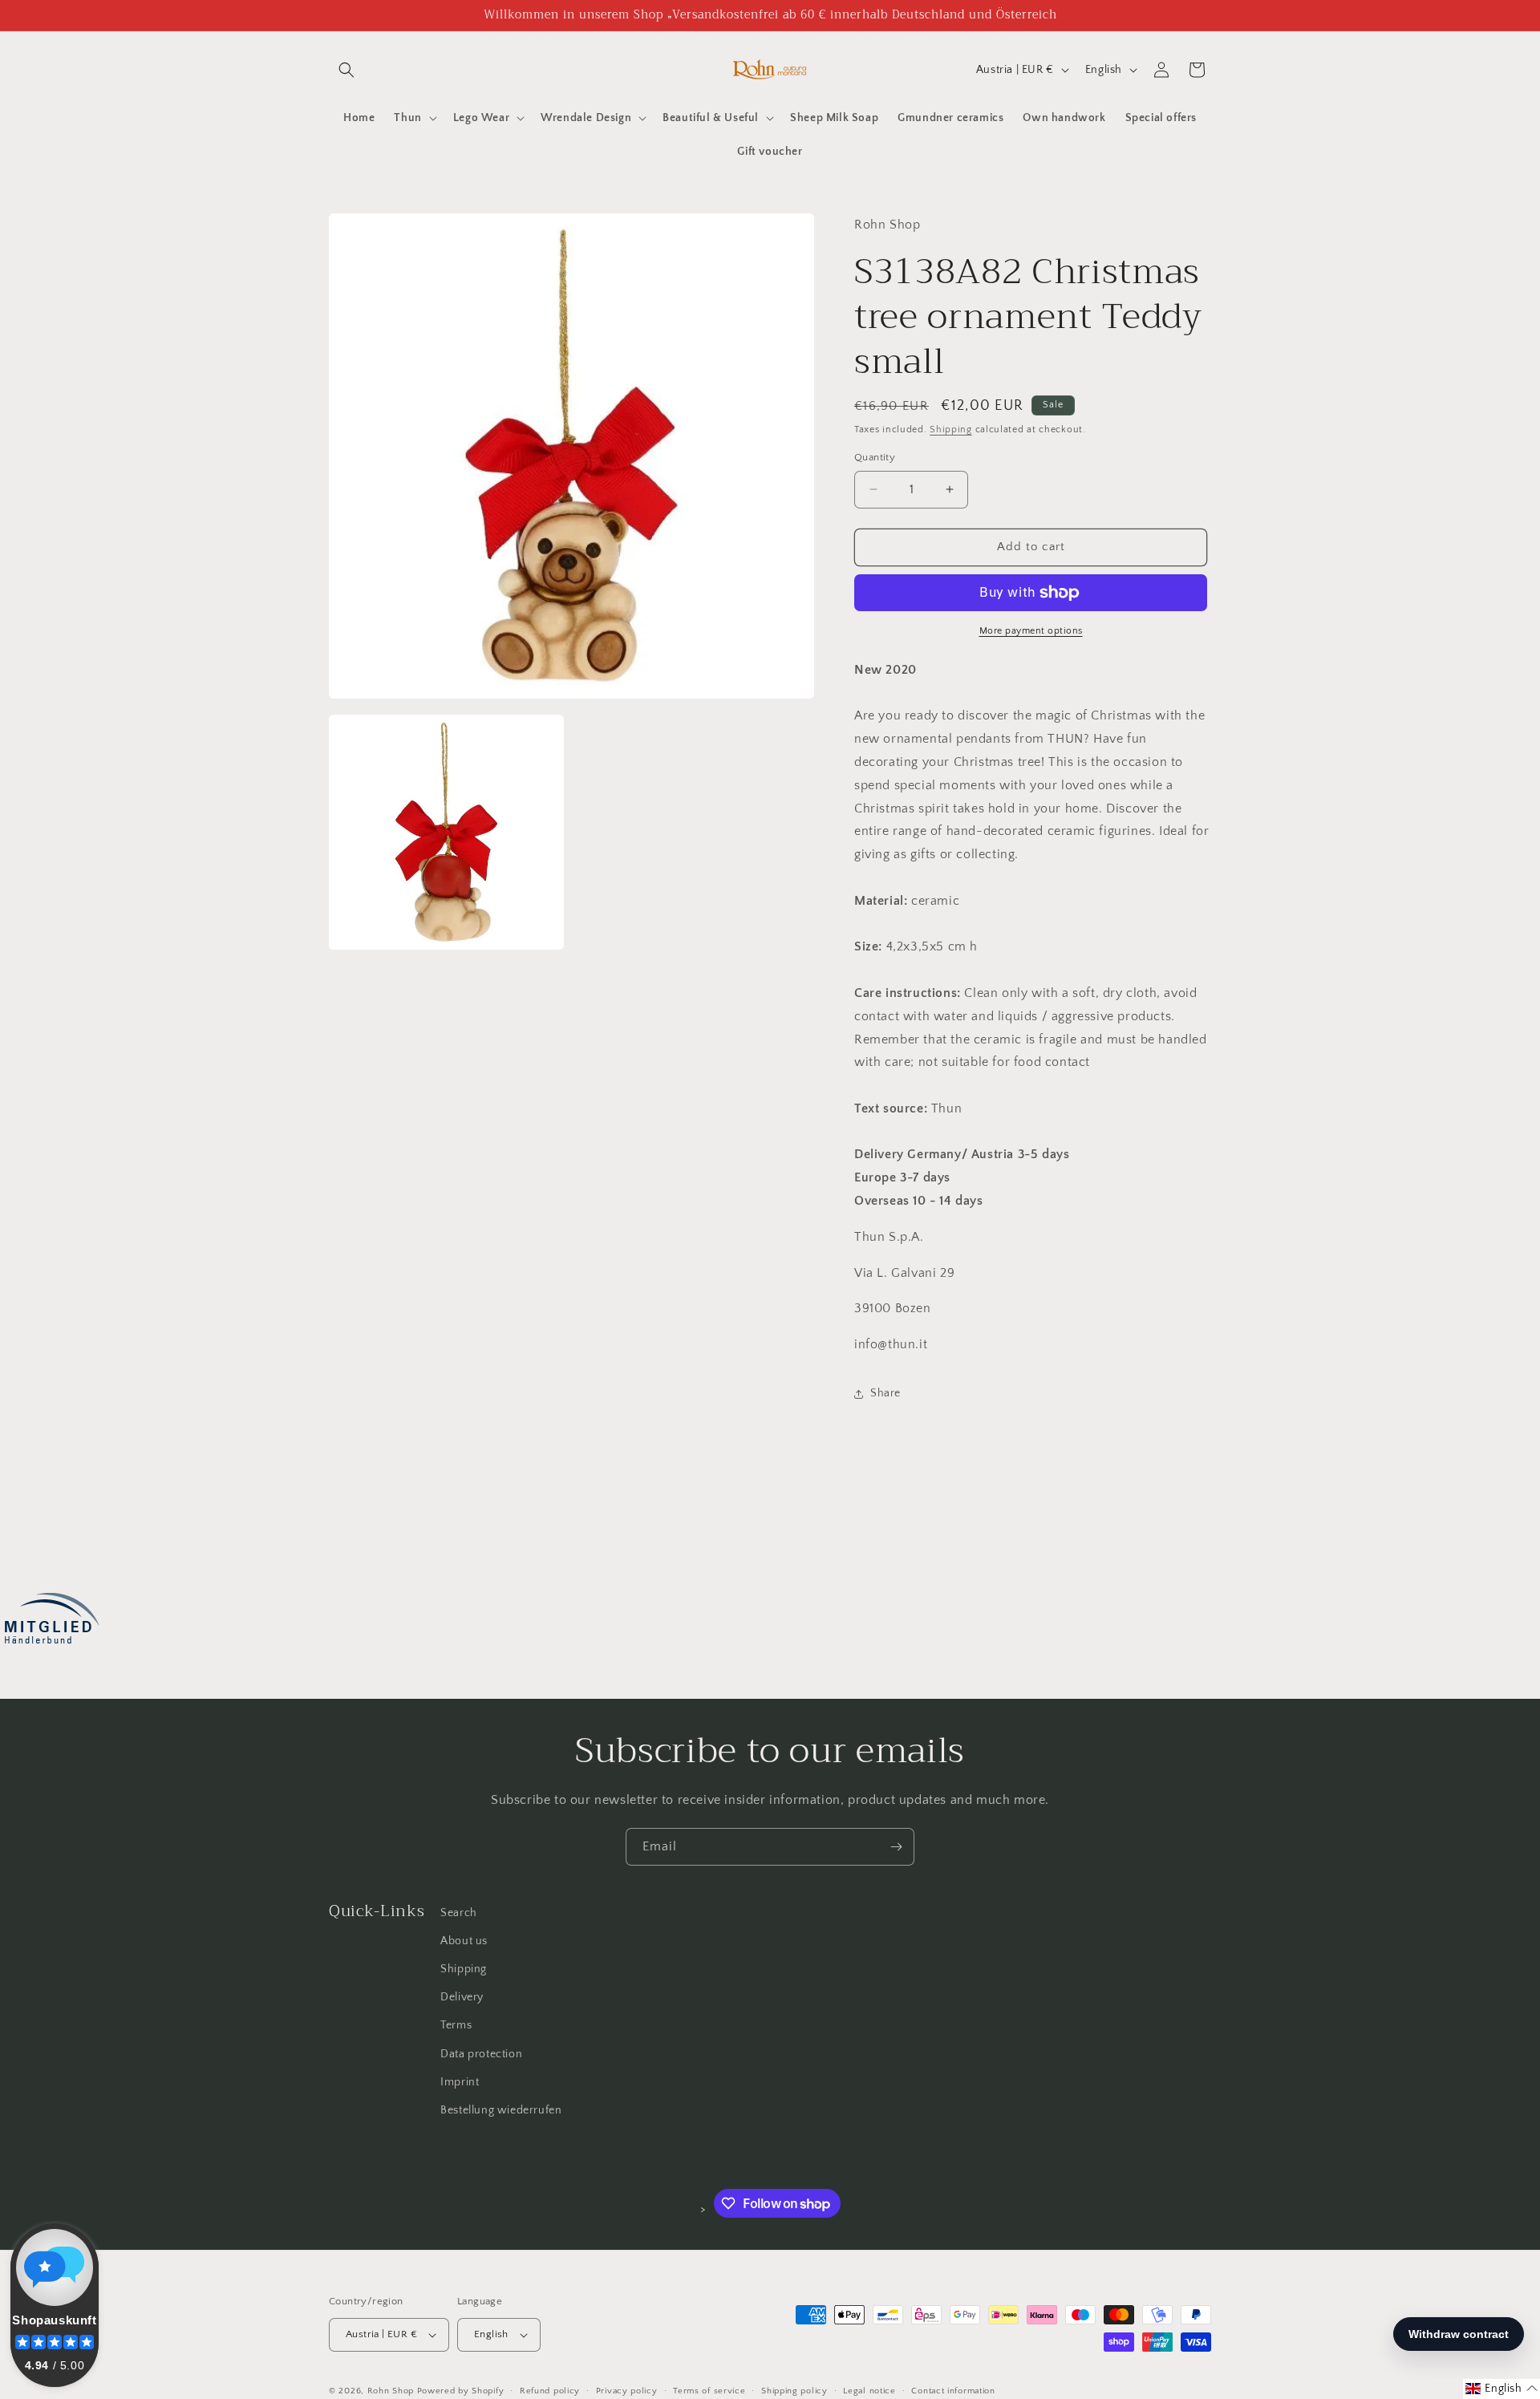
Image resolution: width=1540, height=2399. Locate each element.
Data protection (481, 2054)
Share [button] (885, 1393)
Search (459, 1913)
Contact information (953, 2390)
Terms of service (709, 2390)
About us (464, 1941)
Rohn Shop (391, 2391)
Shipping (951, 430)
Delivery (462, 1997)
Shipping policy (794, 2390)
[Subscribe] (896, 1847)
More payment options (1031, 631)
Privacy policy (627, 2390)
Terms (456, 2025)
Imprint (460, 2082)
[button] (346, 70)
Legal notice (869, 2390)
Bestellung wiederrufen (501, 2110)
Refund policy (550, 2390)
